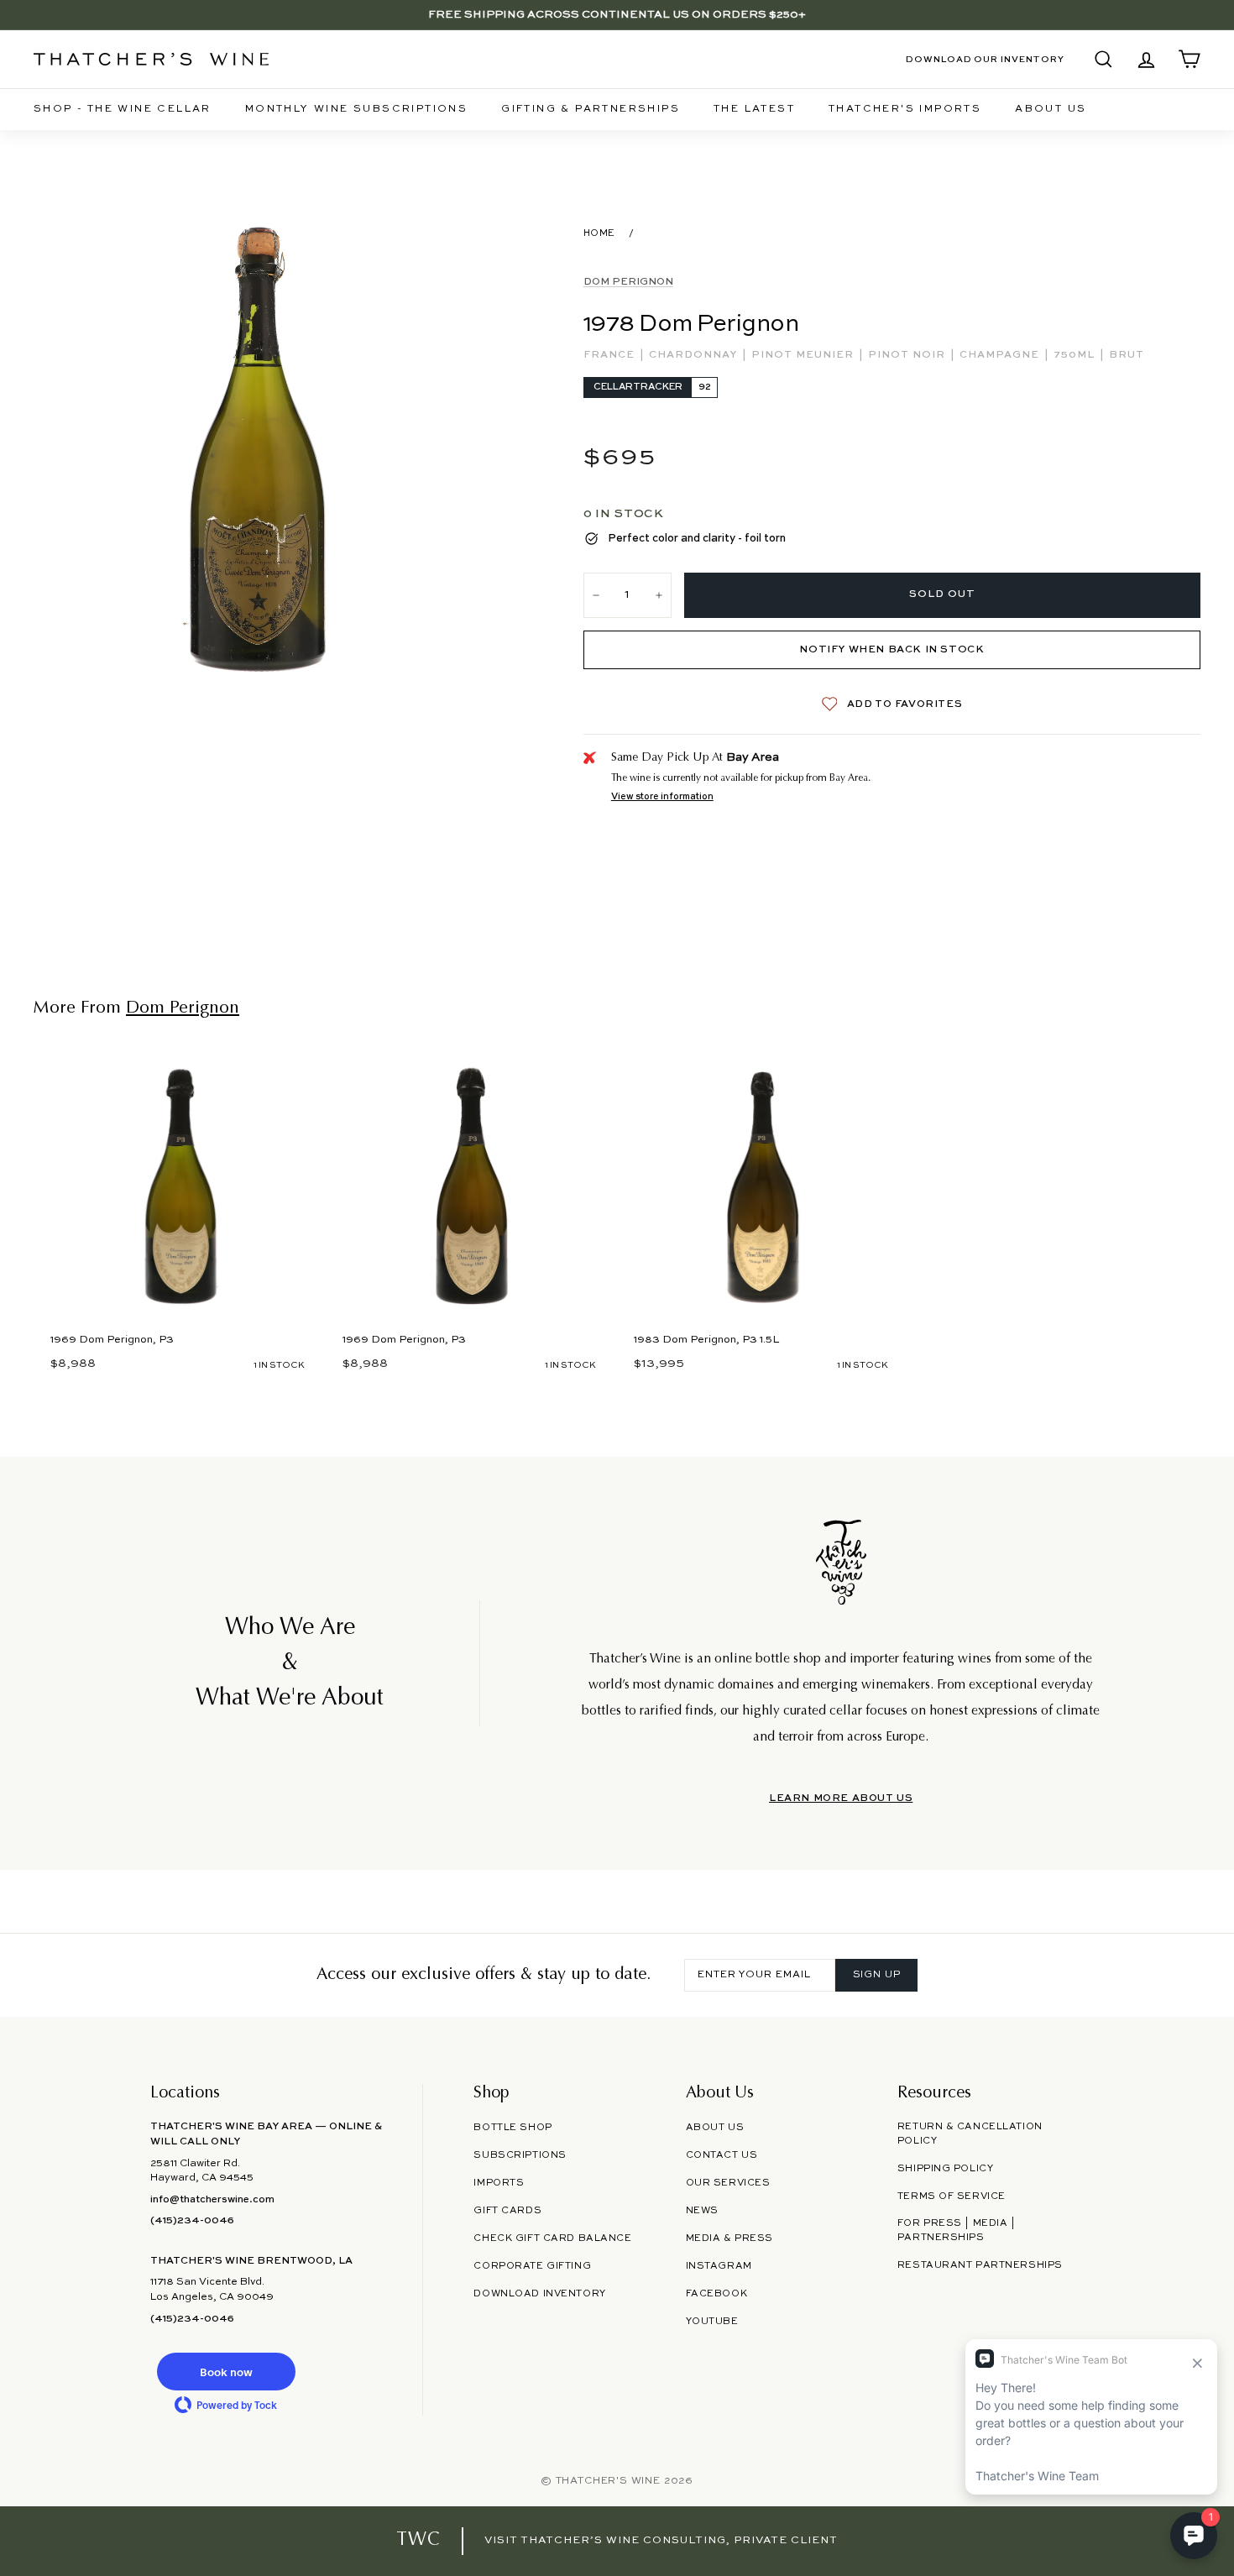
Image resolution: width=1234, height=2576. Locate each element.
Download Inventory (539, 2294)
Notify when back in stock (892, 650)
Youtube (712, 2322)
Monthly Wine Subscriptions (356, 109)
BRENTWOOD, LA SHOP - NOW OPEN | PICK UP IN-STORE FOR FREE (617, 15)
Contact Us (722, 2155)
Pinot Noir (908, 355)
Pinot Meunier (804, 355)
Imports (499, 2183)
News (702, 2211)
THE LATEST (754, 109)
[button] (226, 2372)
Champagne (1001, 355)
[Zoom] (261, 450)
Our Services (728, 2183)
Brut (1127, 355)
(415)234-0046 (192, 2221)
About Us (1051, 109)
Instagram (719, 2266)
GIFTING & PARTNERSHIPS (591, 109)
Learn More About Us (841, 1798)
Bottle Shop (512, 2128)
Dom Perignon (628, 282)
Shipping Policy (945, 2169)
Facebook (717, 2294)
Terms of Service (952, 2196)
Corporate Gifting (532, 2266)
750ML (1076, 355)
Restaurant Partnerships (980, 2265)
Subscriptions (520, 2155)
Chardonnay (695, 355)
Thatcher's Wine (608, 2481)
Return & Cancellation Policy (970, 2134)
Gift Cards (507, 2211)
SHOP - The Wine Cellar (123, 109)
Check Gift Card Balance (552, 2238)
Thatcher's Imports (905, 109)
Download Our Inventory (985, 60)
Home (599, 233)
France (611, 355)
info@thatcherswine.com (212, 2200)
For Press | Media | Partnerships (957, 2230)
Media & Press (729, 2238)
